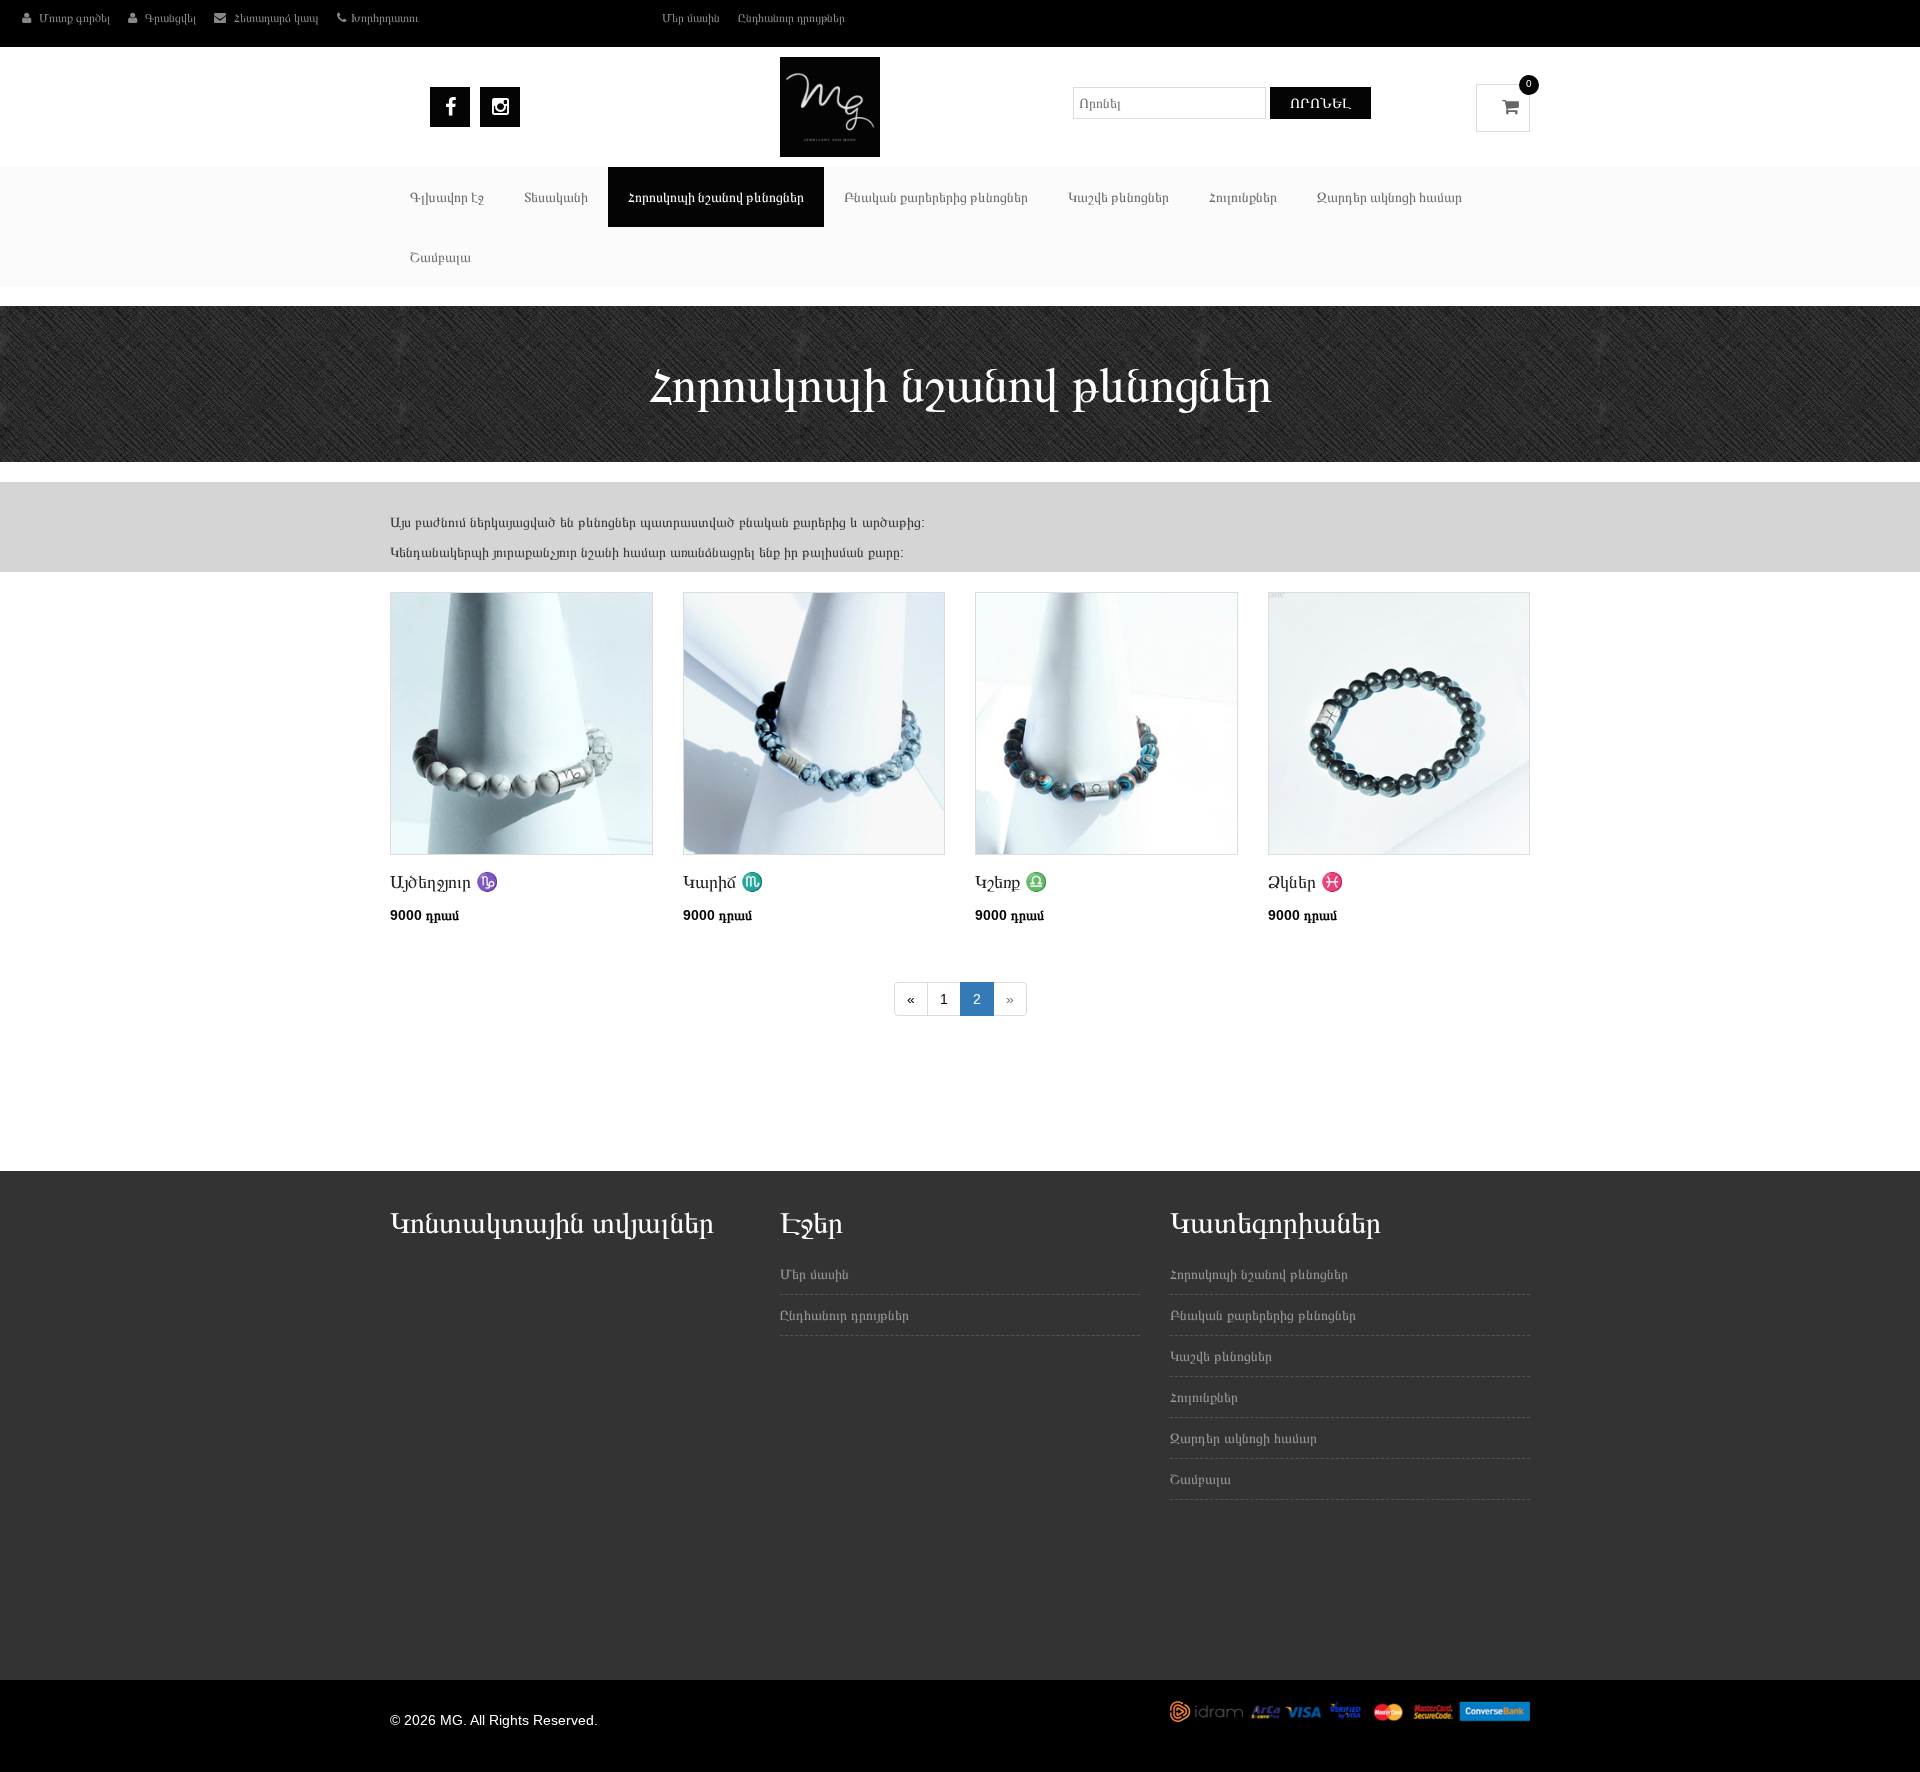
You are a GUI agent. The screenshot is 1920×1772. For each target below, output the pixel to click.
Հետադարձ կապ (275, 18)
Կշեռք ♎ (1011, 882)
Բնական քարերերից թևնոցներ (936, 197)
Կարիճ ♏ (723, 882)
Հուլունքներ (1243, 197)
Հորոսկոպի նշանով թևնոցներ (716, 197)
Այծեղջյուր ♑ (444, 882)
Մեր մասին (691, 18)
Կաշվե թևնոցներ (1118, 197)
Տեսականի (556, 197)
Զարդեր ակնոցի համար (1389, 197)
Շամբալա (440, 257)
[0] (1503, 107)
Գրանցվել (169, 18)
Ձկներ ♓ (1305, 882)
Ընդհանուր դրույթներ (791, 18)
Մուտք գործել (73, 18)
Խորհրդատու (384, 18)
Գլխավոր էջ (447, 197)
